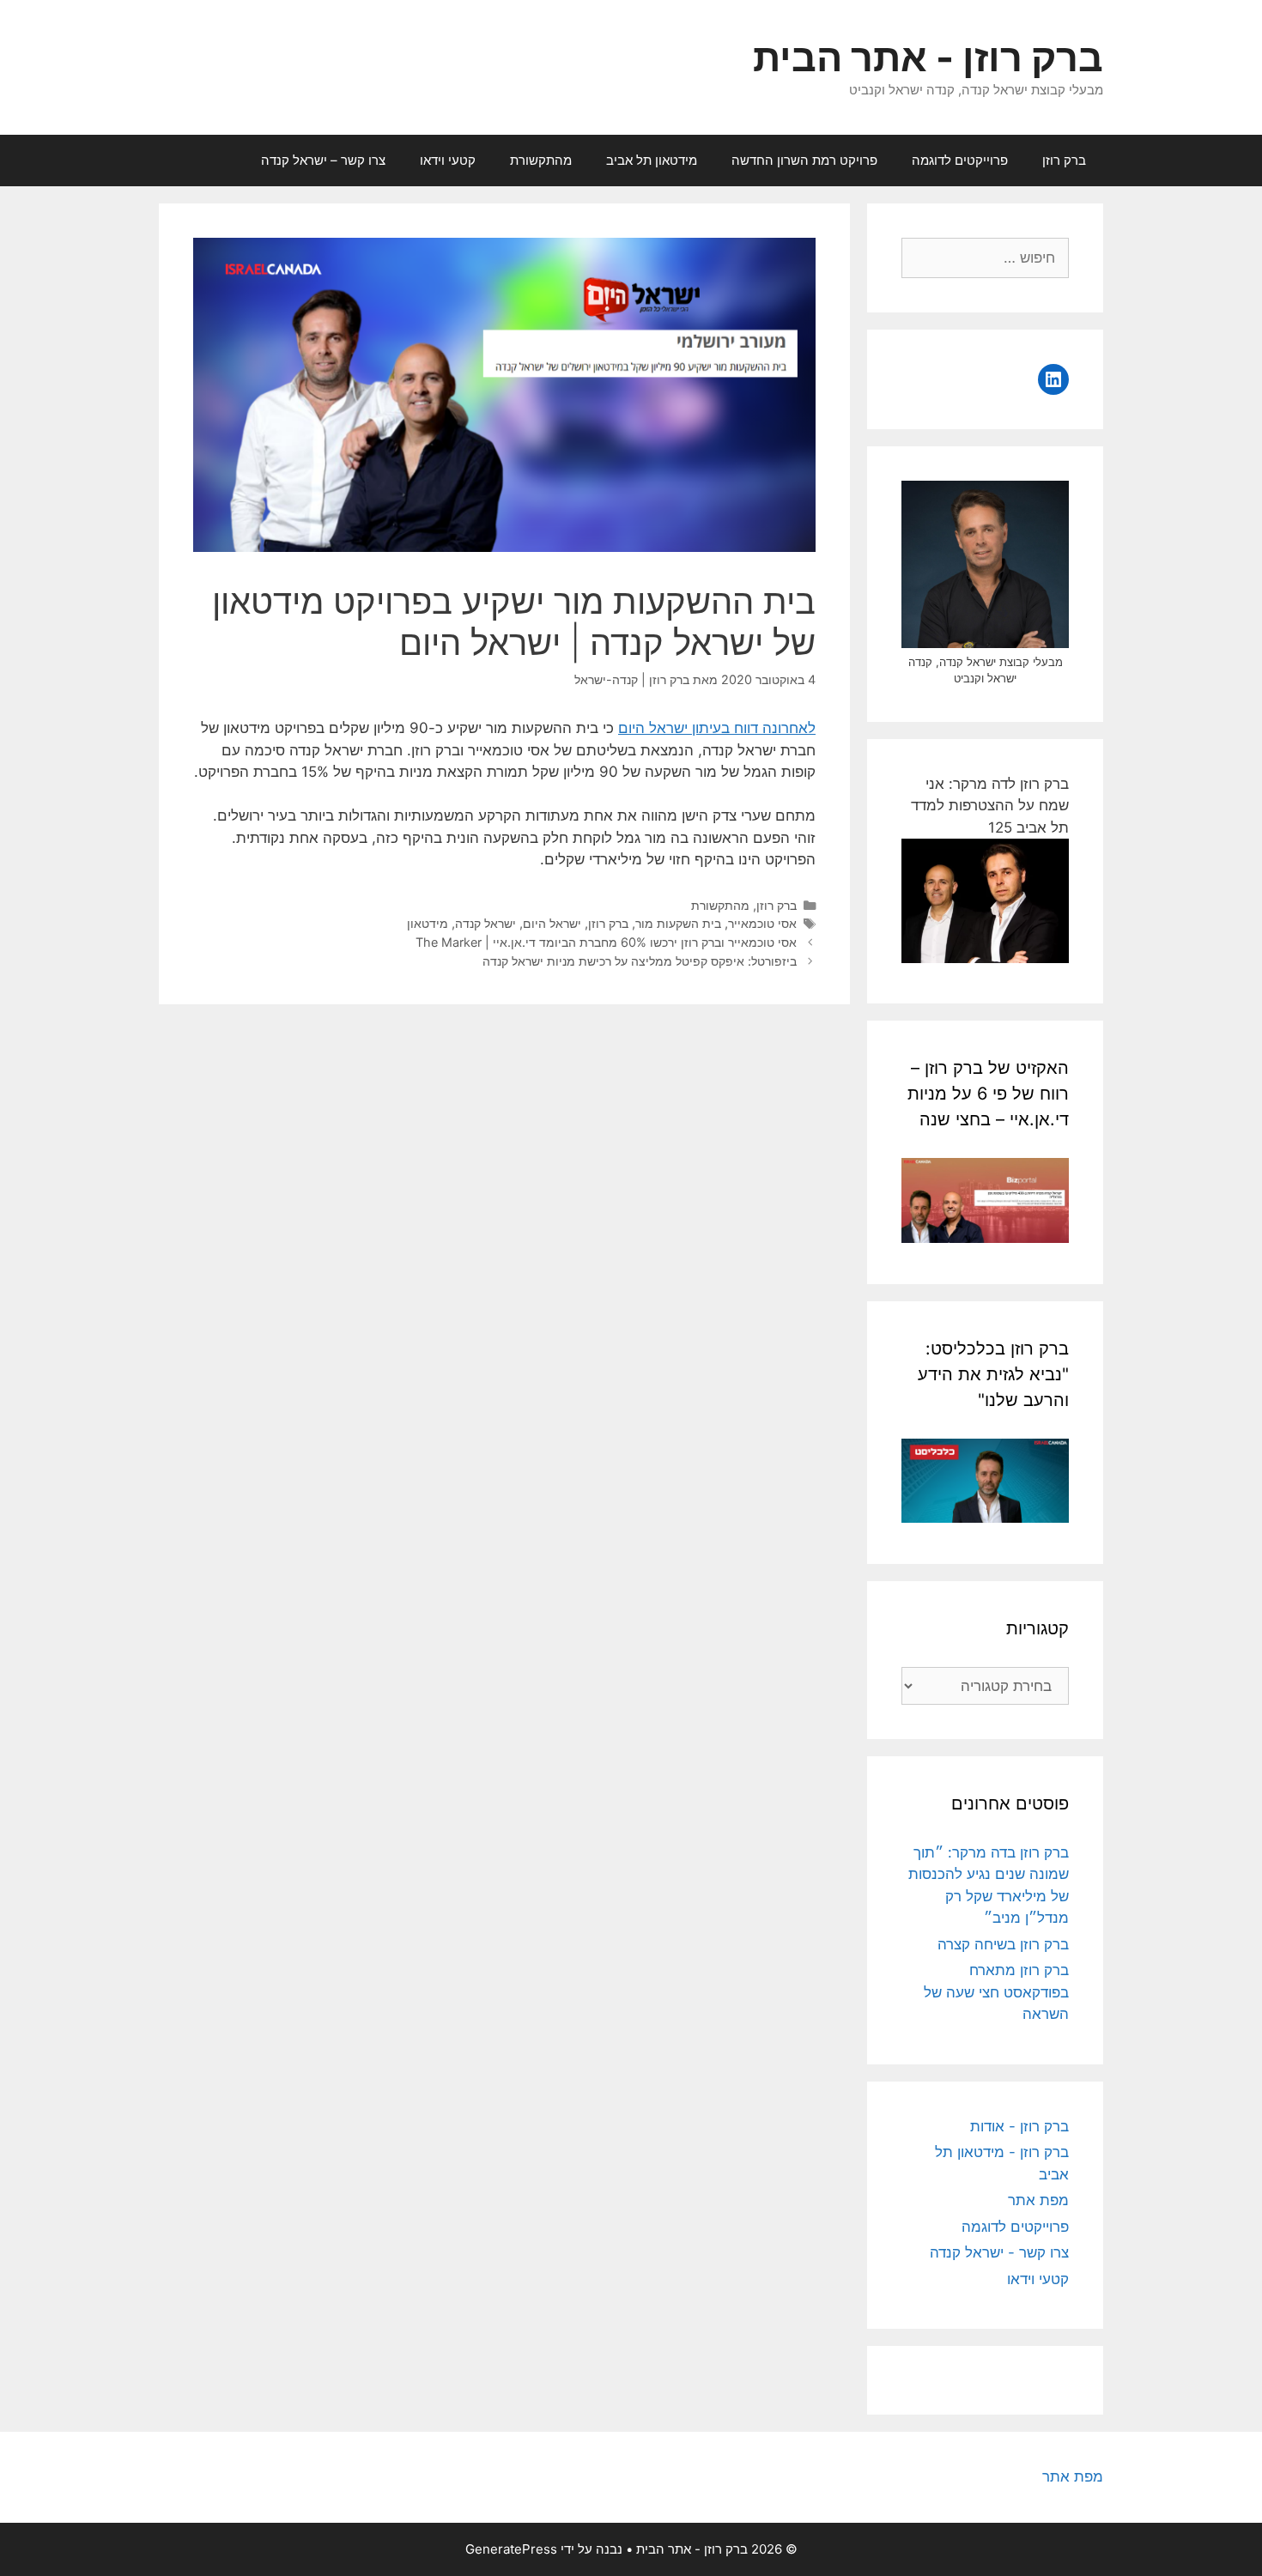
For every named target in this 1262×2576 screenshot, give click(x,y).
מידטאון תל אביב (652, 160)
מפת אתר (1038, 2200)
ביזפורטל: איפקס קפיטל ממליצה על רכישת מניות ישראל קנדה (640, 961)
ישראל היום (552, 923)
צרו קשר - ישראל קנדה (999, 2252)
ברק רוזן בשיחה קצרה (1003, 1944)
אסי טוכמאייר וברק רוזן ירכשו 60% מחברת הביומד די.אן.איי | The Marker (606, 942)
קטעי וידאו (448, 160)
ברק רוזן (1064, 160)
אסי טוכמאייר (762, 923)
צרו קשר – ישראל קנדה (323, 160)
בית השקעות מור (678, 923)
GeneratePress (511, 2549)
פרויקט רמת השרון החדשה (804, 160)
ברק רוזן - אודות (1019, 2126)
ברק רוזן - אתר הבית (928, 57)
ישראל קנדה (485, 923)
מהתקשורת (541, 160)
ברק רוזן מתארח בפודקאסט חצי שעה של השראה (996, 1992)
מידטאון (428, 923)
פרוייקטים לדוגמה (960, 160)
